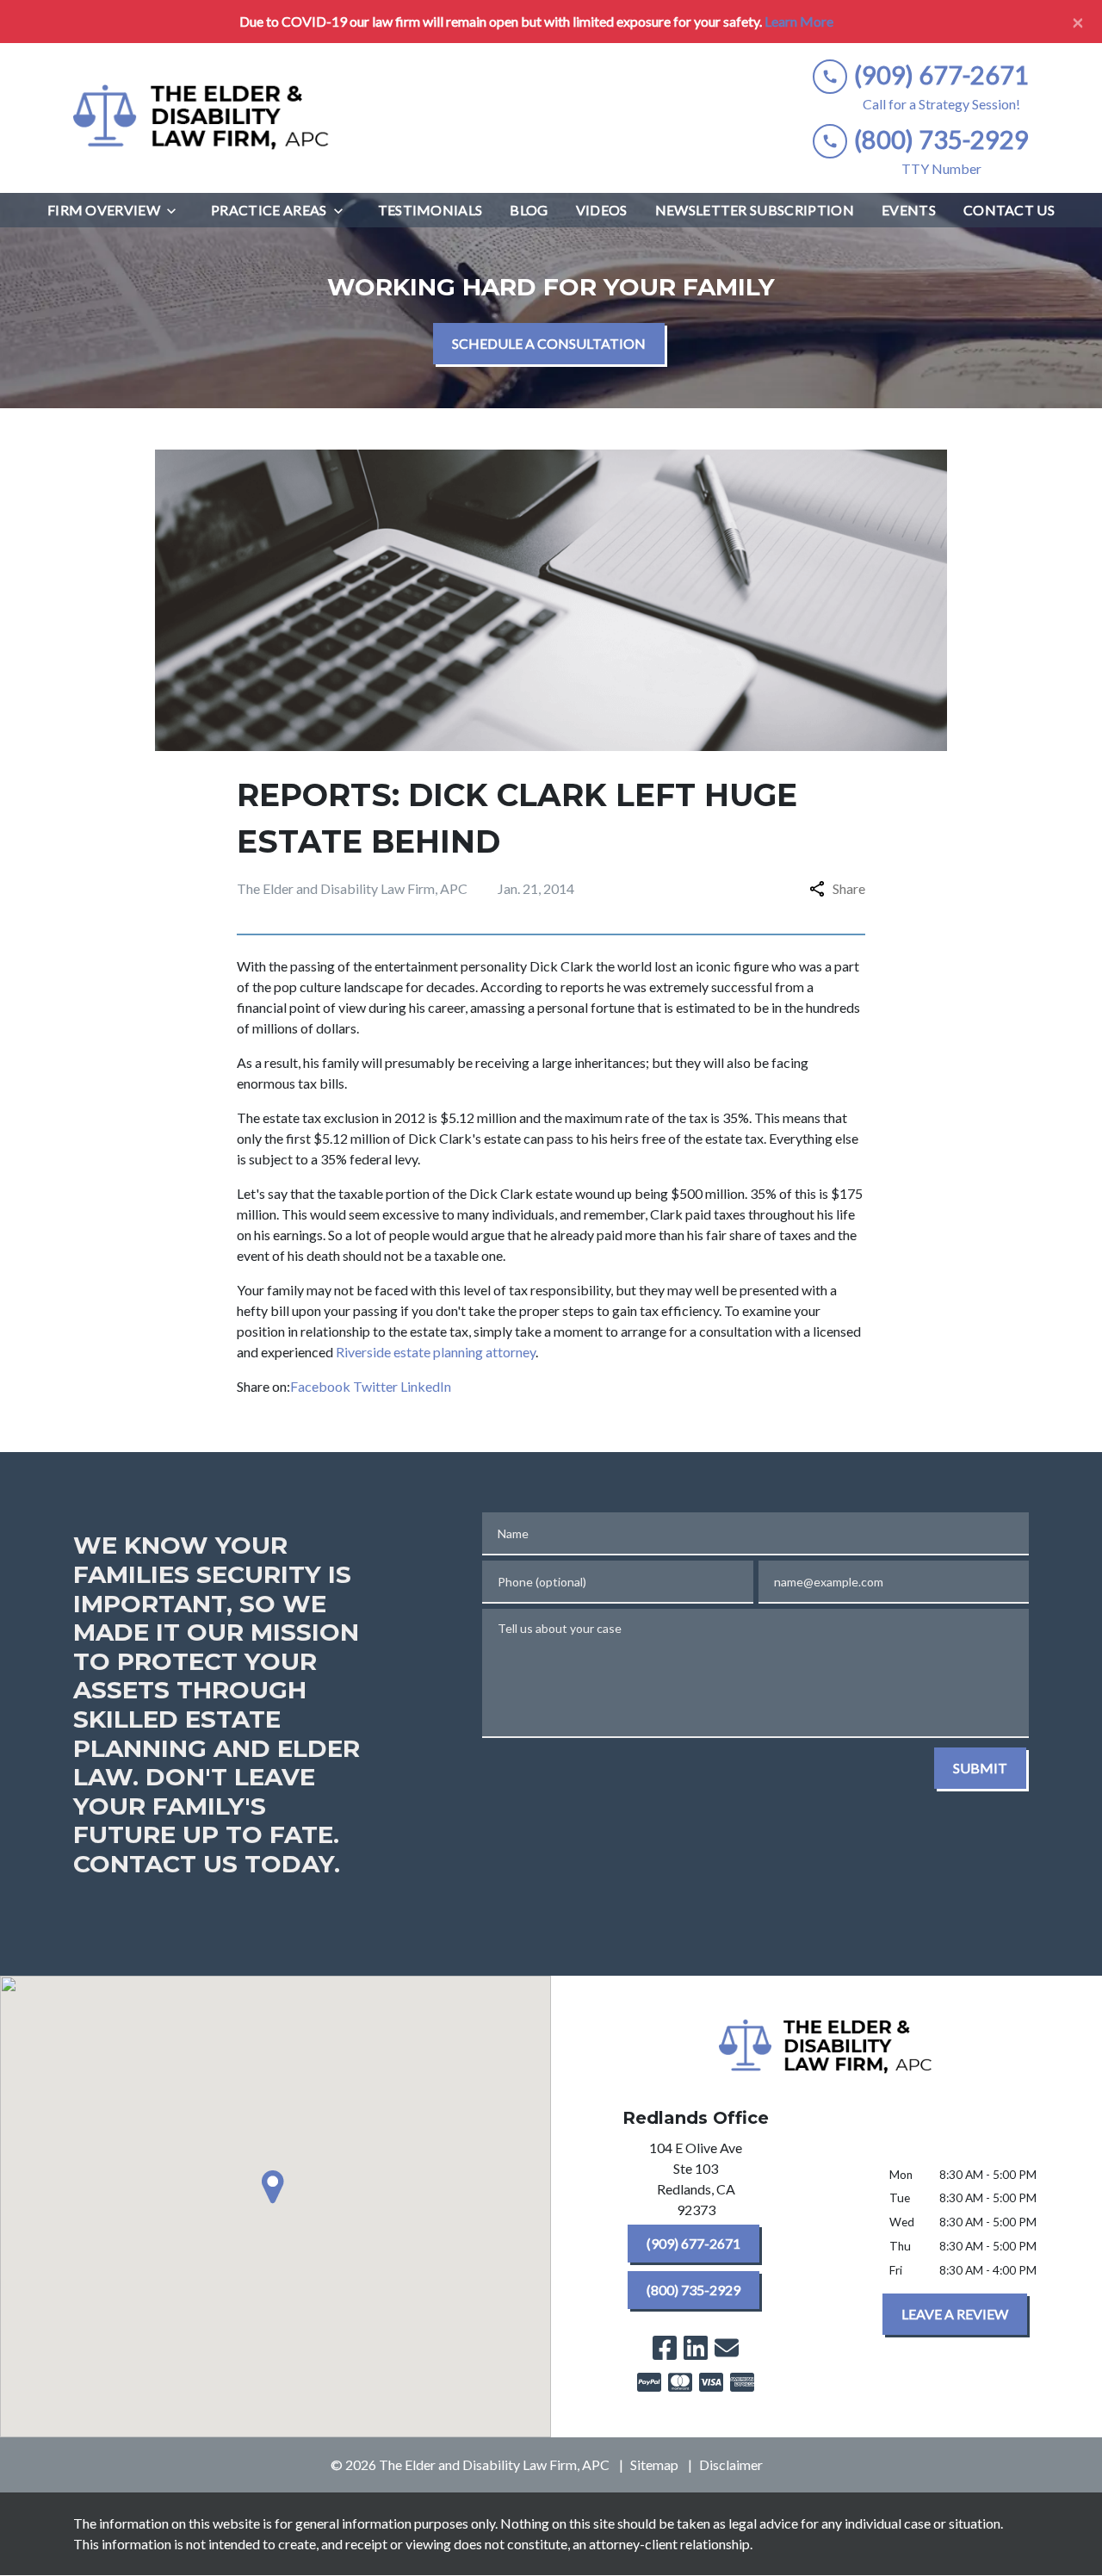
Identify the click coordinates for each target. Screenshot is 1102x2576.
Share (849, 888)
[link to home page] (202, 118)
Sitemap (654, 2464)
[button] (275, 2187)
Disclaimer (731, 2464)
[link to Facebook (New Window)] (665, 2348)
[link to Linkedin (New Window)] (696, 2348)
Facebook (320, 1386)
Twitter (375, 1386)
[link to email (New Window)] (727, 2348)
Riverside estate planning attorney (436, 1352)
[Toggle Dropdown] (176, 211)
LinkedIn (426, 1386)
